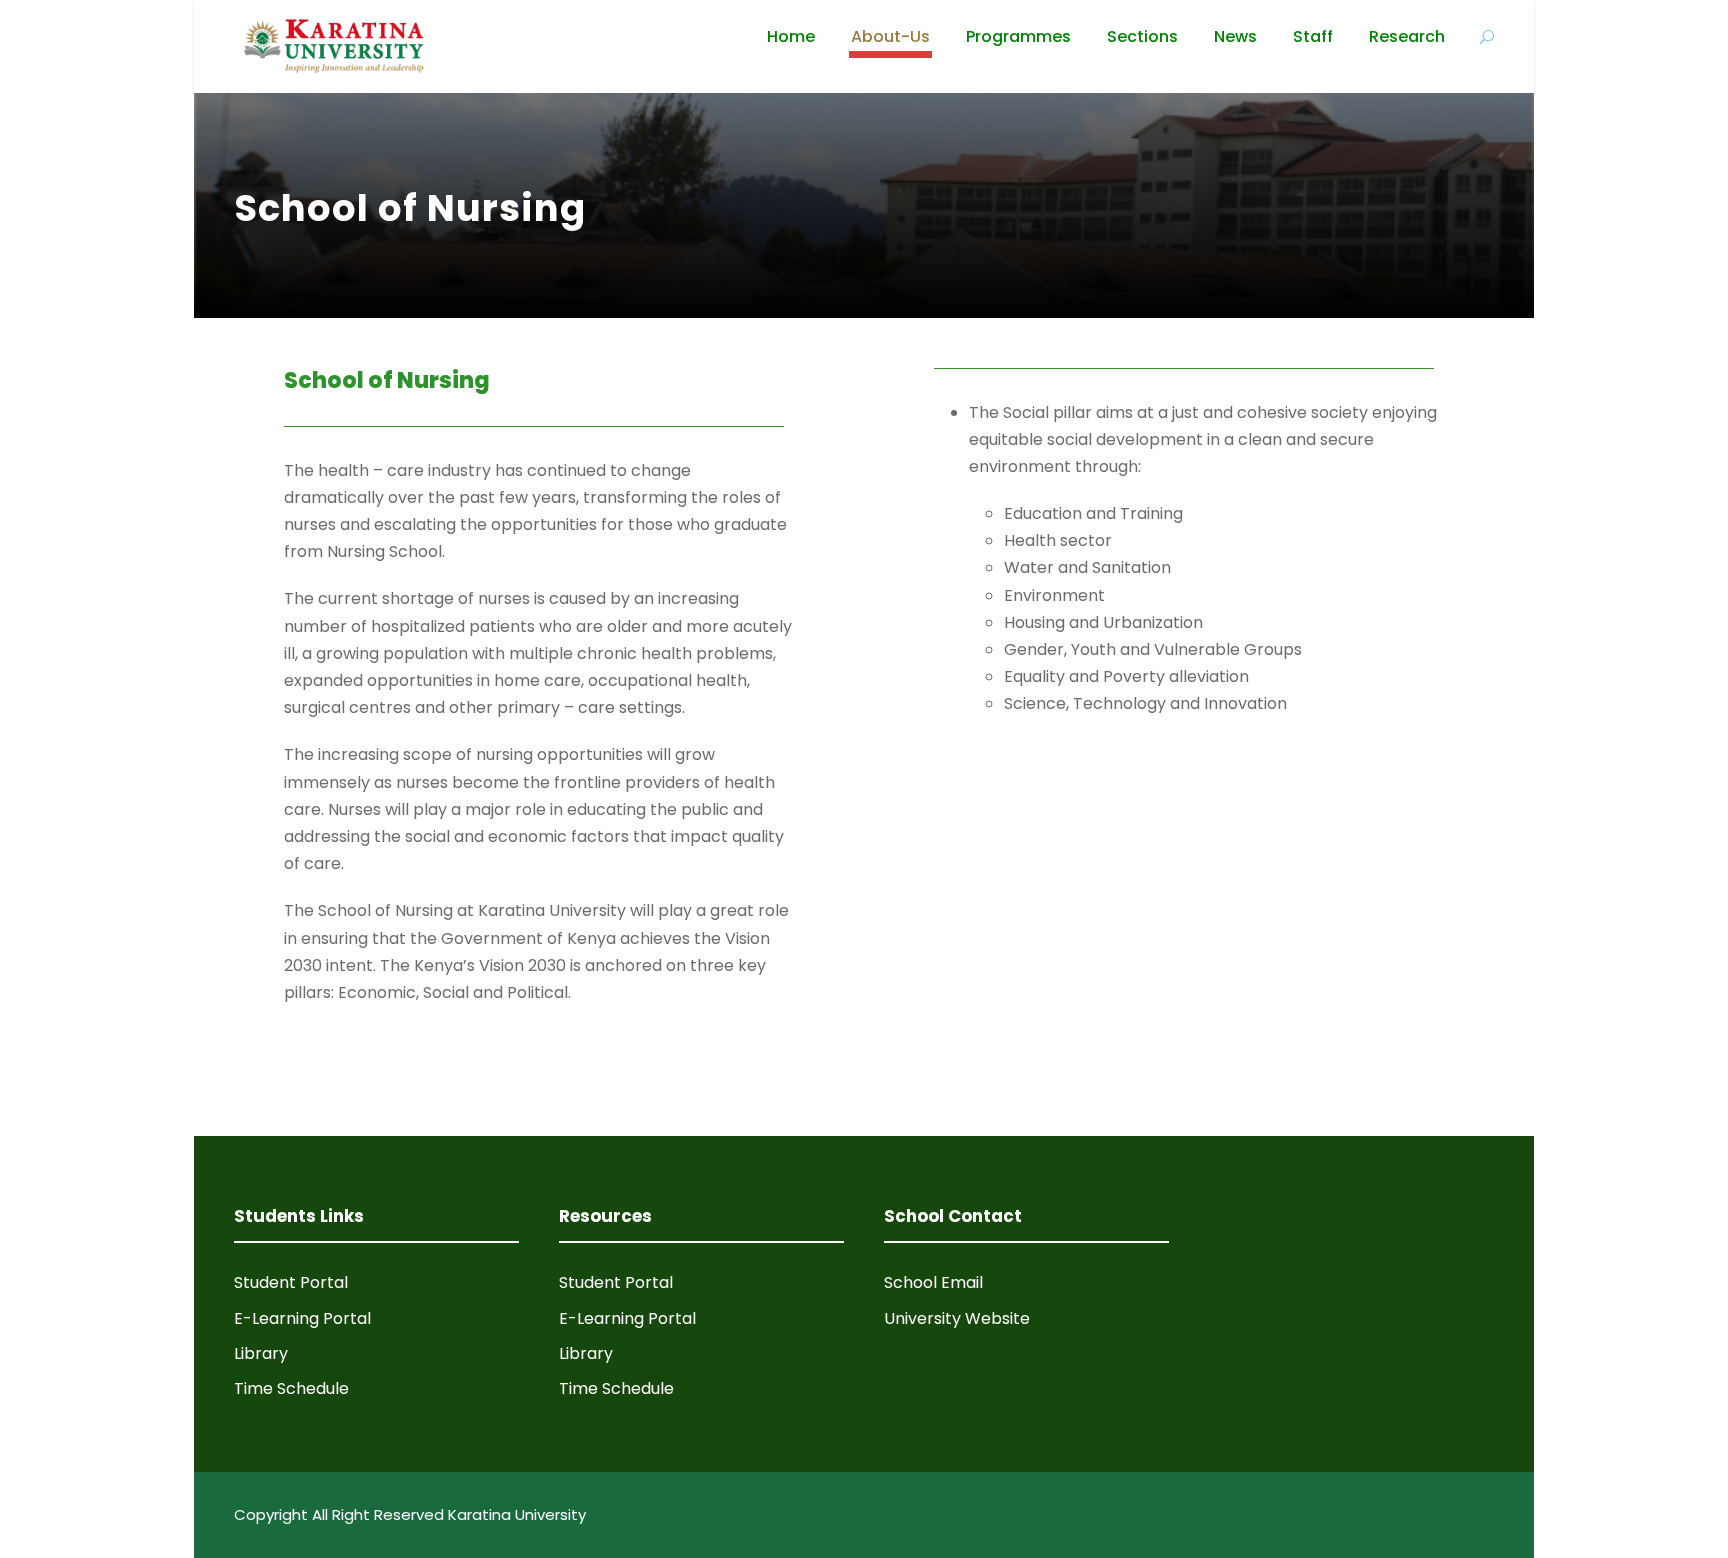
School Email (933, 1282)
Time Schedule (291, 1388)
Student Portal (291, 1282)
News (1235, 36)
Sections (1142, 36)
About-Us (890, 36)
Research (1407, 36)
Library (261, 1353)
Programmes (1018, 36)
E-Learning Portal (302, 1318)
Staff (1313, 36)
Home (791, 36)
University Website (957, 1318)
